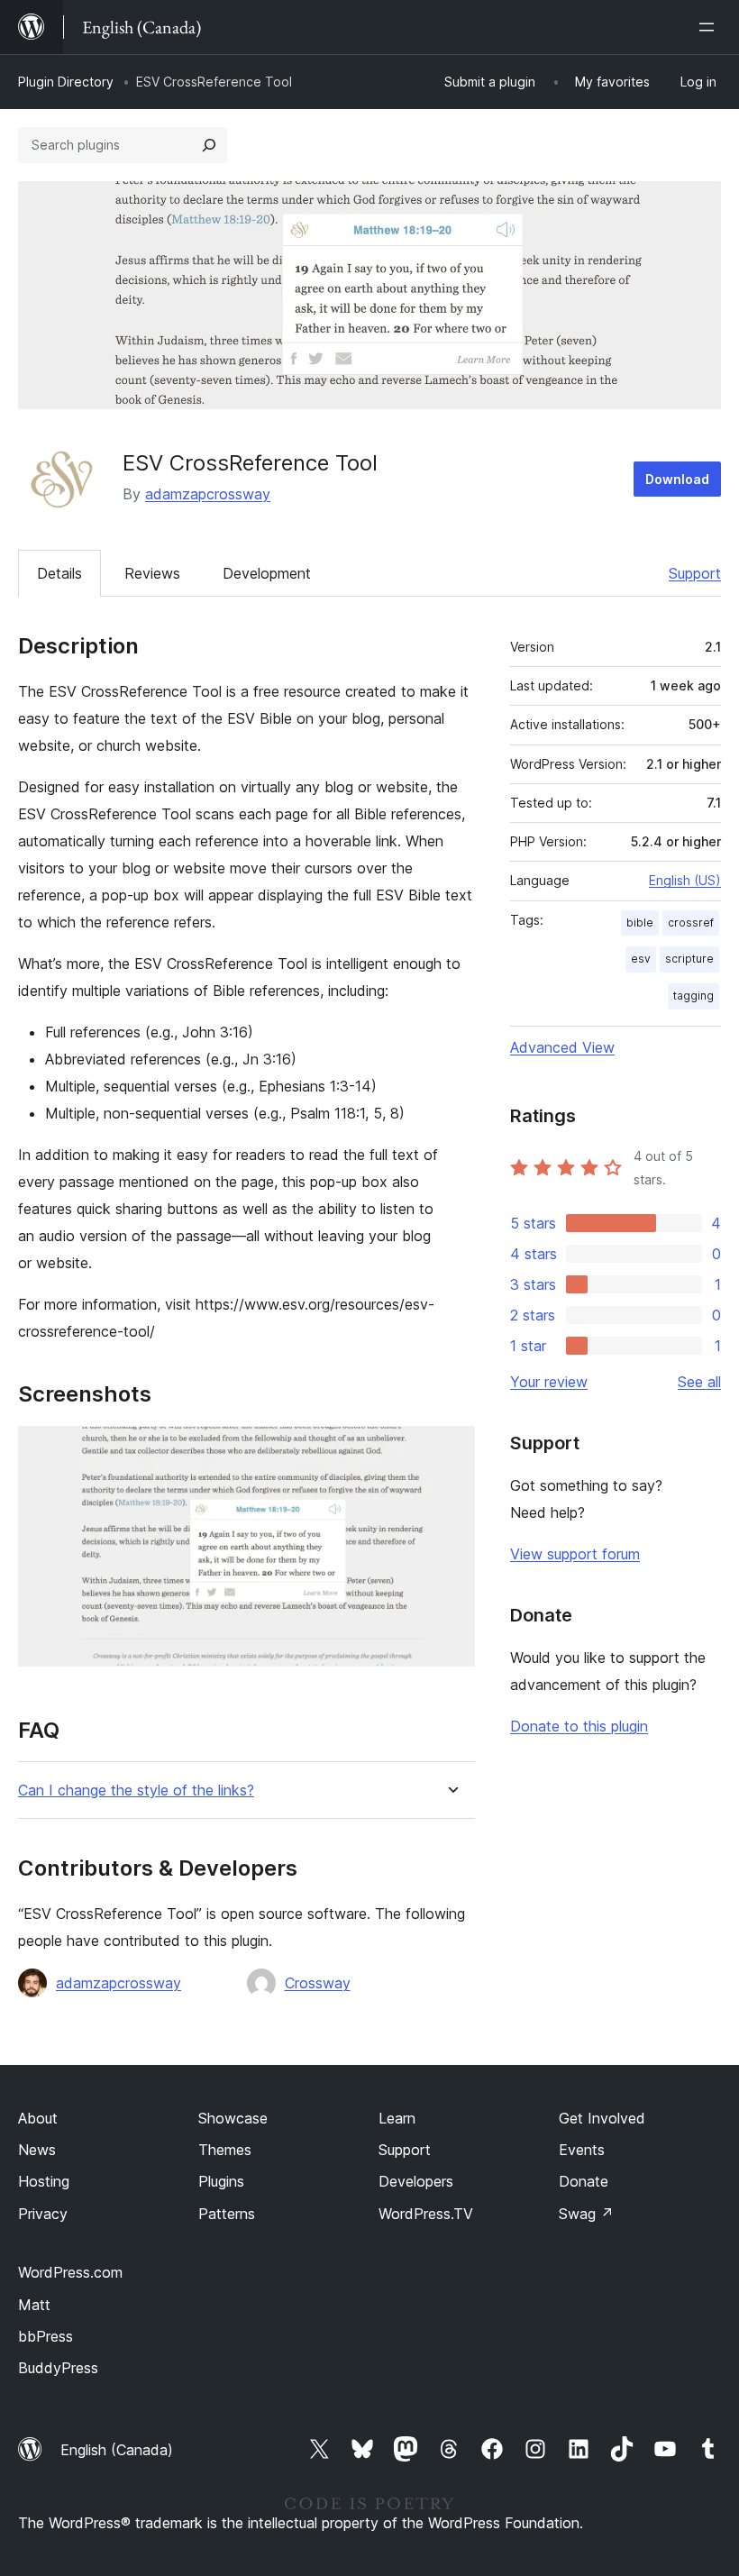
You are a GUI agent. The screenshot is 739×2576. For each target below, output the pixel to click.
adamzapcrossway (208, 494)
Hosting (44, 2181)
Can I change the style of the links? (136, 1790)
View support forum (575, 1554)
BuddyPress (58, 2368)
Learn (397, 2118)
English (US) (685, 880)
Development (267, 573)
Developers (416, 2181)
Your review (549, 1382)
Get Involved (602, 2118)
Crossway (318, 1983)
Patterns (227, 2214)
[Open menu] (710, 27)
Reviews (152, 573)
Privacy (43, 2214)
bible (640, 923)
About (38, 2118)
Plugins (221, 2181)
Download (677, 479)
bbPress (46, 2336)
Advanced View (562, 1047)
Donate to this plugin (579, 1726)
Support (695, 573)
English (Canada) (117, 2450)
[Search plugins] (209, 145)
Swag (586, 2214)
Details (59, 573)
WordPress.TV (426, 2214)
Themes (225, 2150)
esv (641, 959)
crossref (691, 923)
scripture (689, 959)
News (37, 2150)
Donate (584, 2181)
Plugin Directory (66, 82)
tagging (693, 996)
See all (699, 1382)
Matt (34, 2305)
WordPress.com (70, 2272)
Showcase (233, 2118)
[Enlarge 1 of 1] (451, 1450)
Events (582, 2150)
